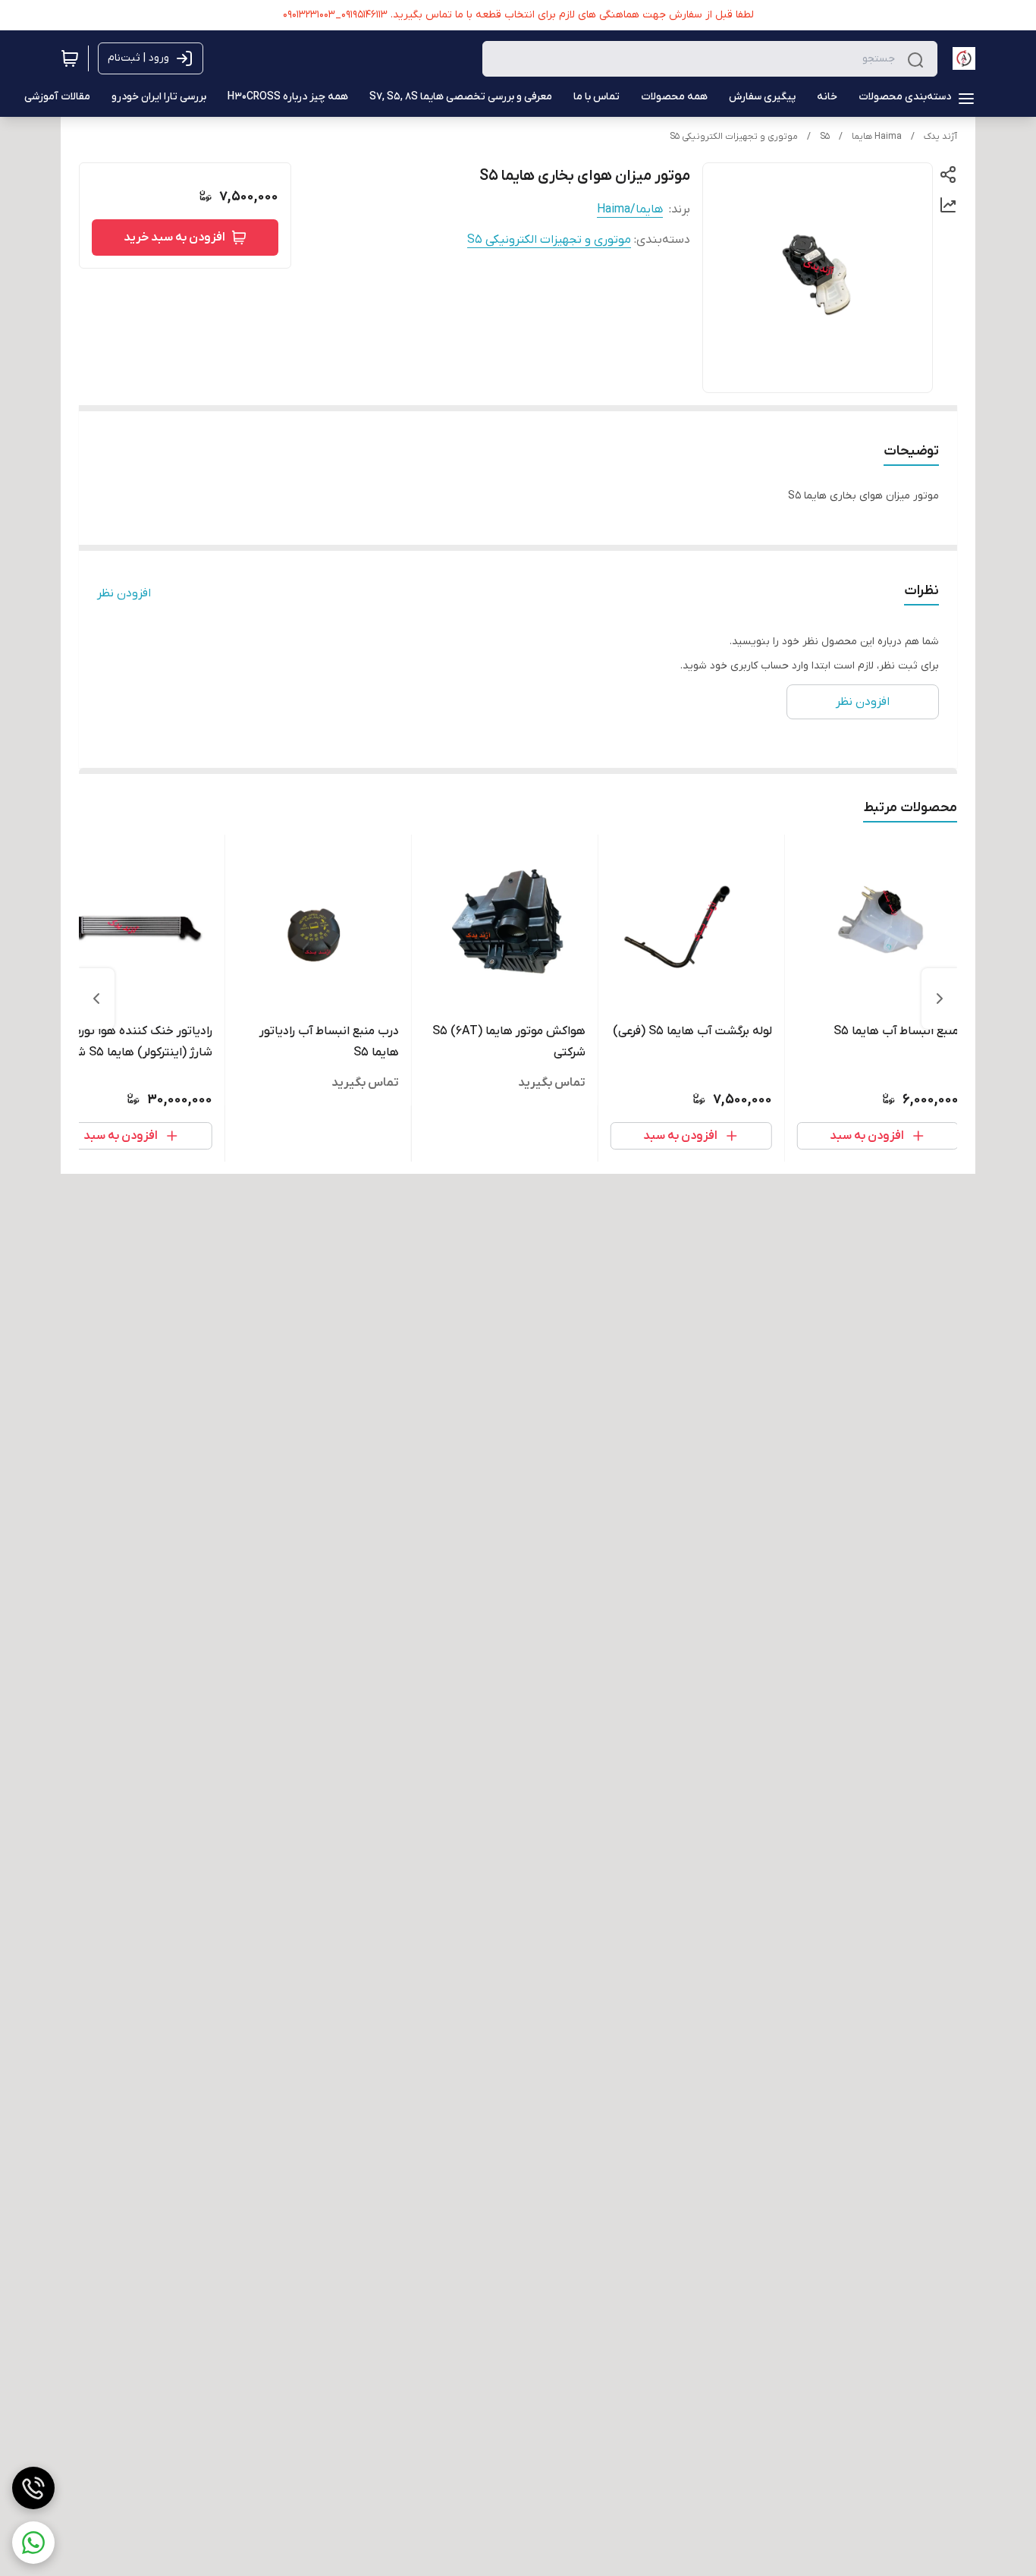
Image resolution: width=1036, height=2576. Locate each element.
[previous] (940, 999)
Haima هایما (877, 137)
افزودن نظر (124, 593)
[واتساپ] (33, 2543)
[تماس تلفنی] (33, 2488)
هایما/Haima (630, 209)
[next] (96, 999)
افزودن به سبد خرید (174, 237)
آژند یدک (940, 137)
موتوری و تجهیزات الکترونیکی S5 (734, 137)
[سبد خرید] (70, 58)
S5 (825, 137)
